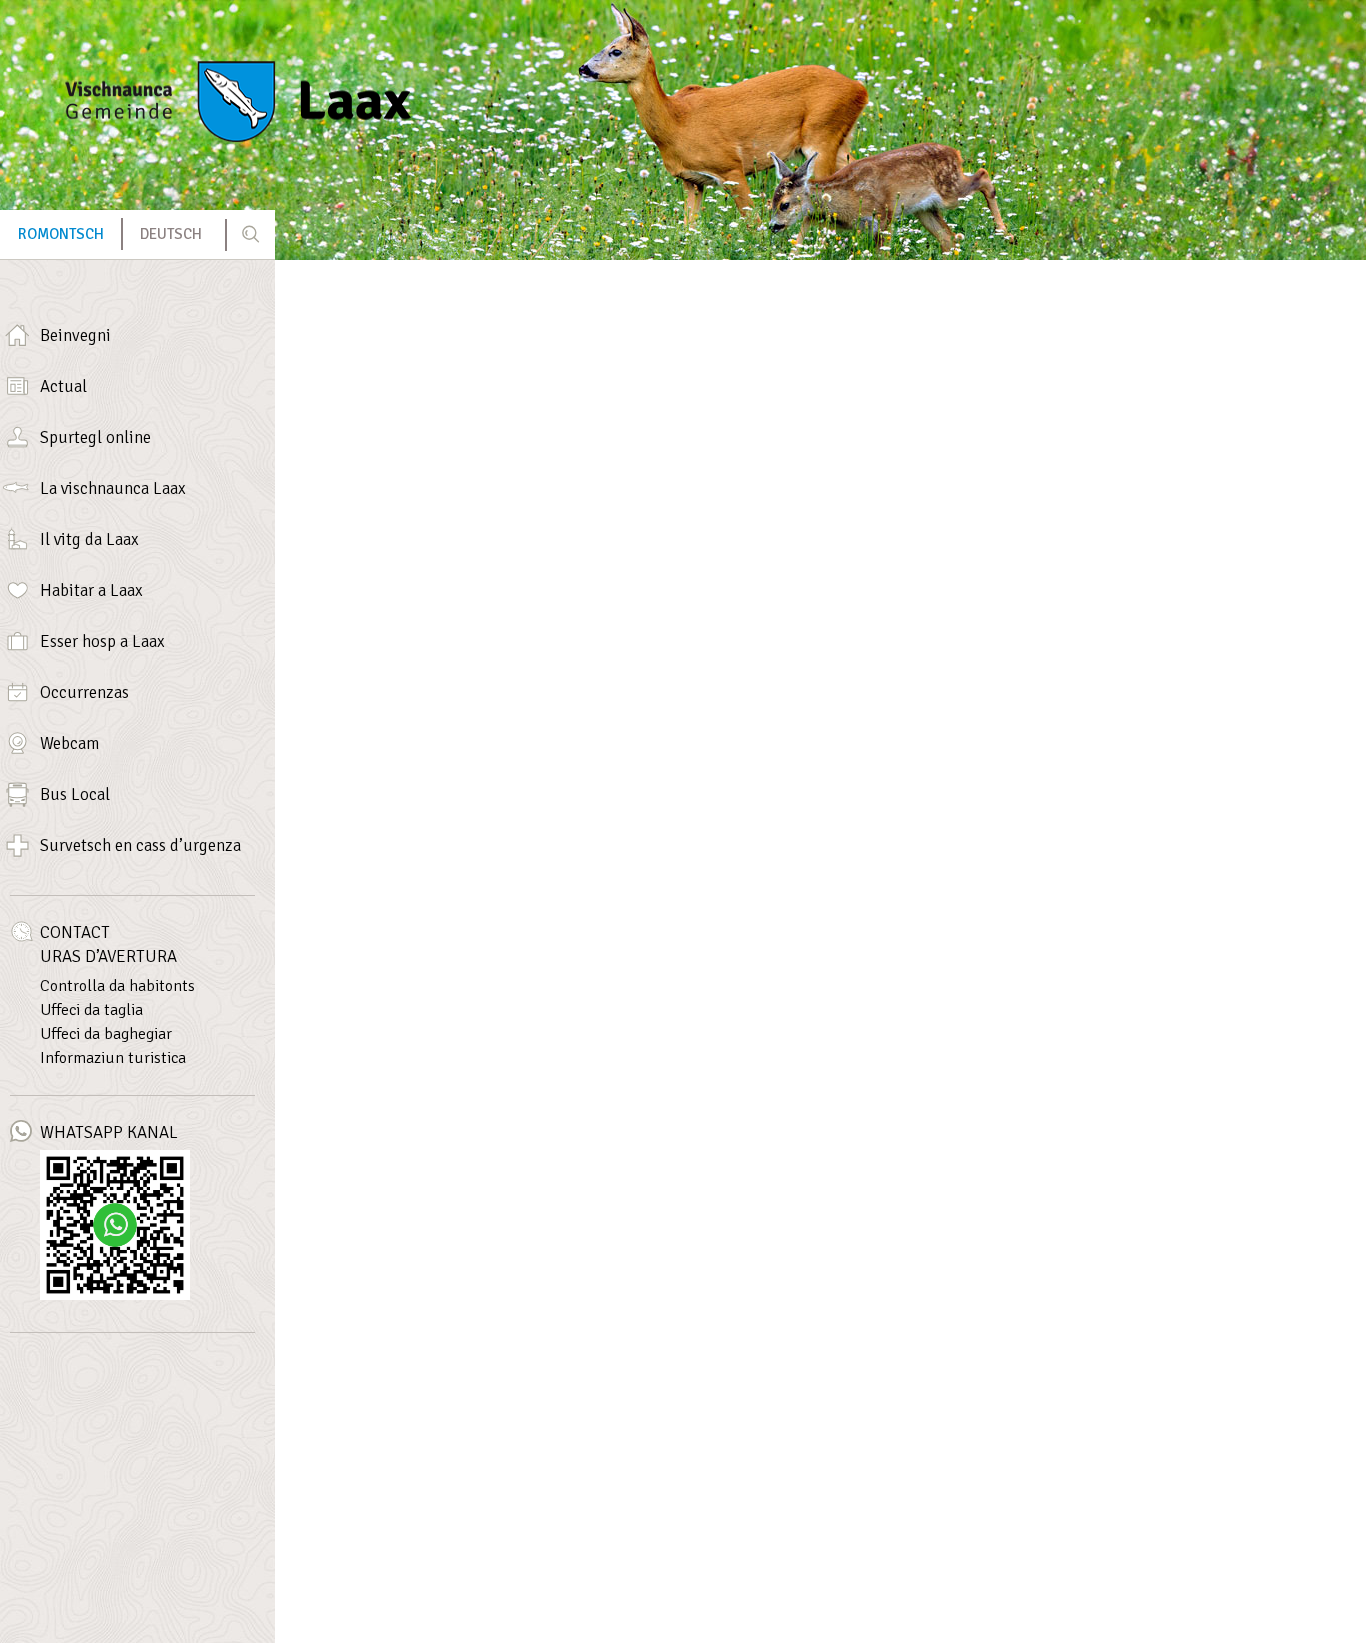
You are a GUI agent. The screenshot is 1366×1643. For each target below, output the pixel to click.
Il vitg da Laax (89, 539)
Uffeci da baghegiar (106, 1034)
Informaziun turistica (113, 1058)
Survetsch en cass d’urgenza (140, 845)
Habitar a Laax (91, 590)
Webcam (69, 743)
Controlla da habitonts (117, 986)
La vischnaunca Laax (113, 488)
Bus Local (75, 794)
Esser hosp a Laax (102, 641)
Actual (63, 386)
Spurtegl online (95, 437)
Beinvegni (75, 335)
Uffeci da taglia (91, 1010)
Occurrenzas (84, 692)
